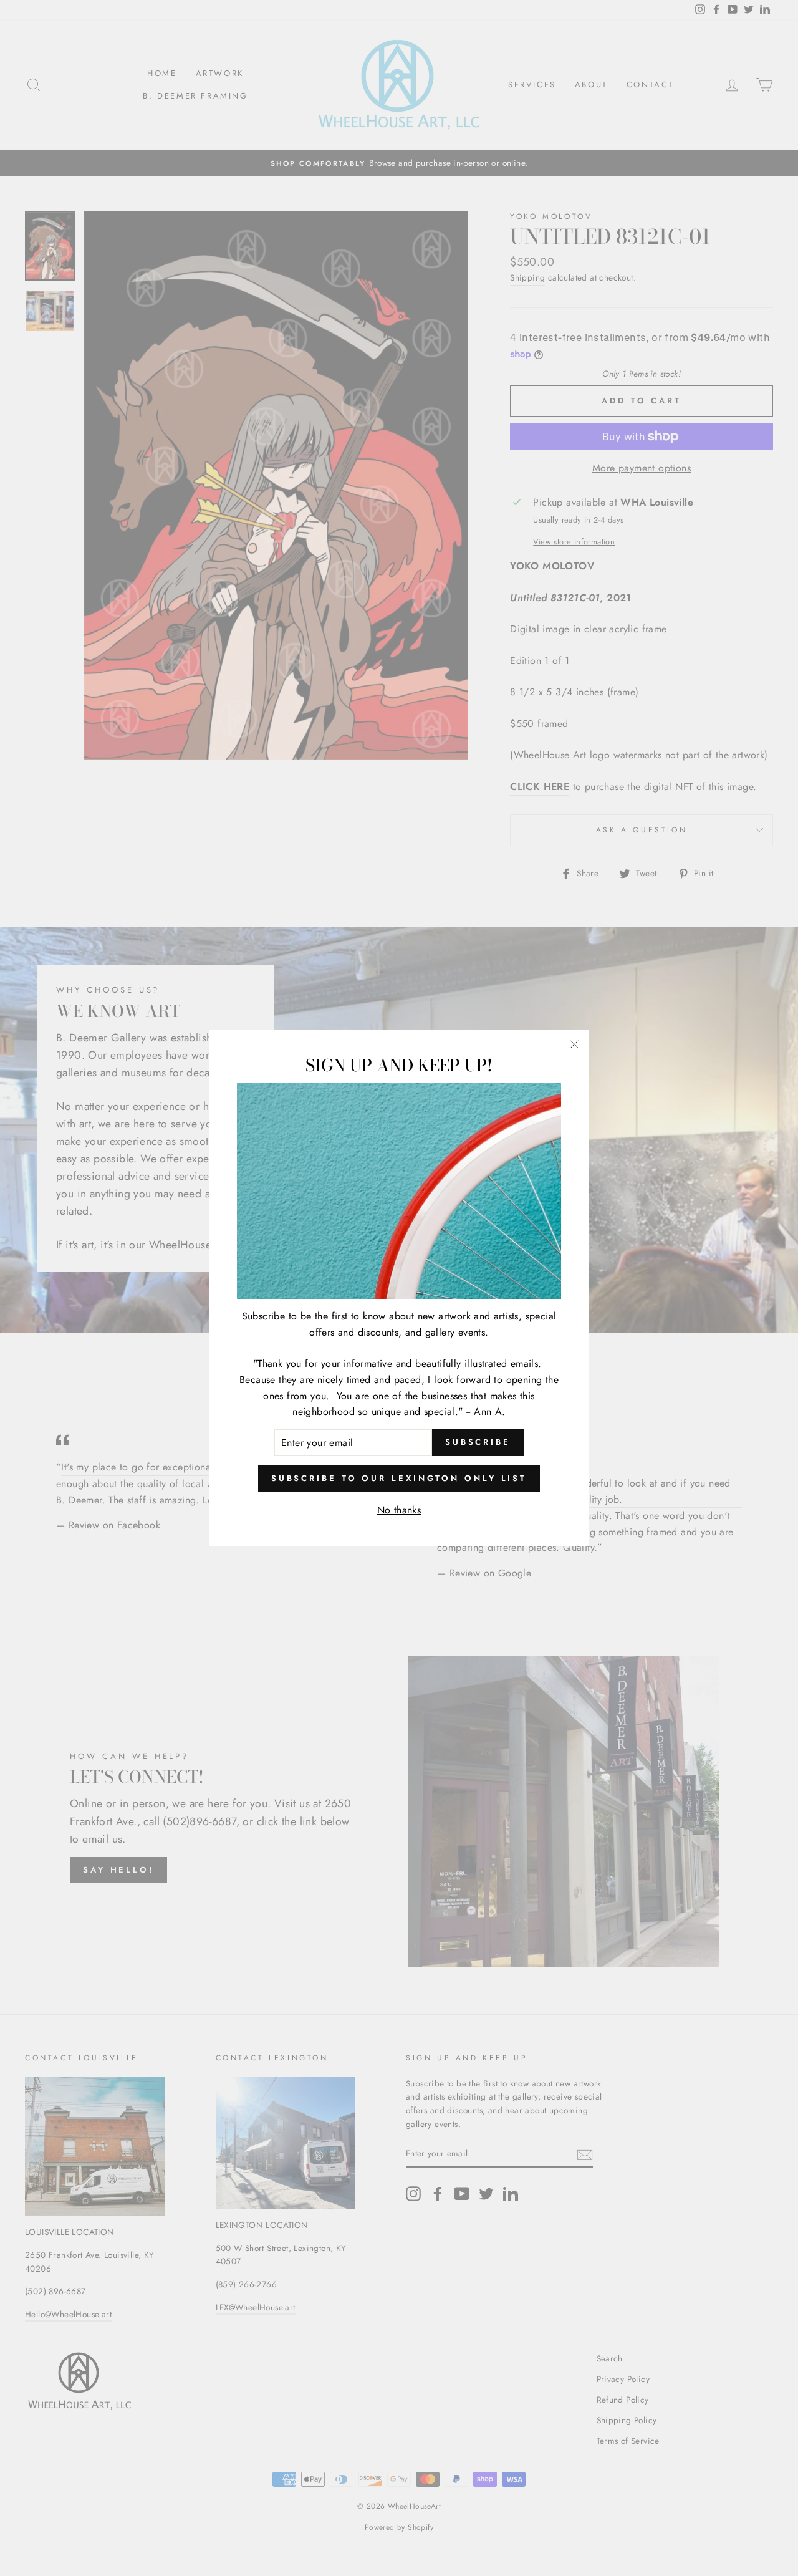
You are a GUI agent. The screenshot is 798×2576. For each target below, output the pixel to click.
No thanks (399, 1510)
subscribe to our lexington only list (399, 1478)
